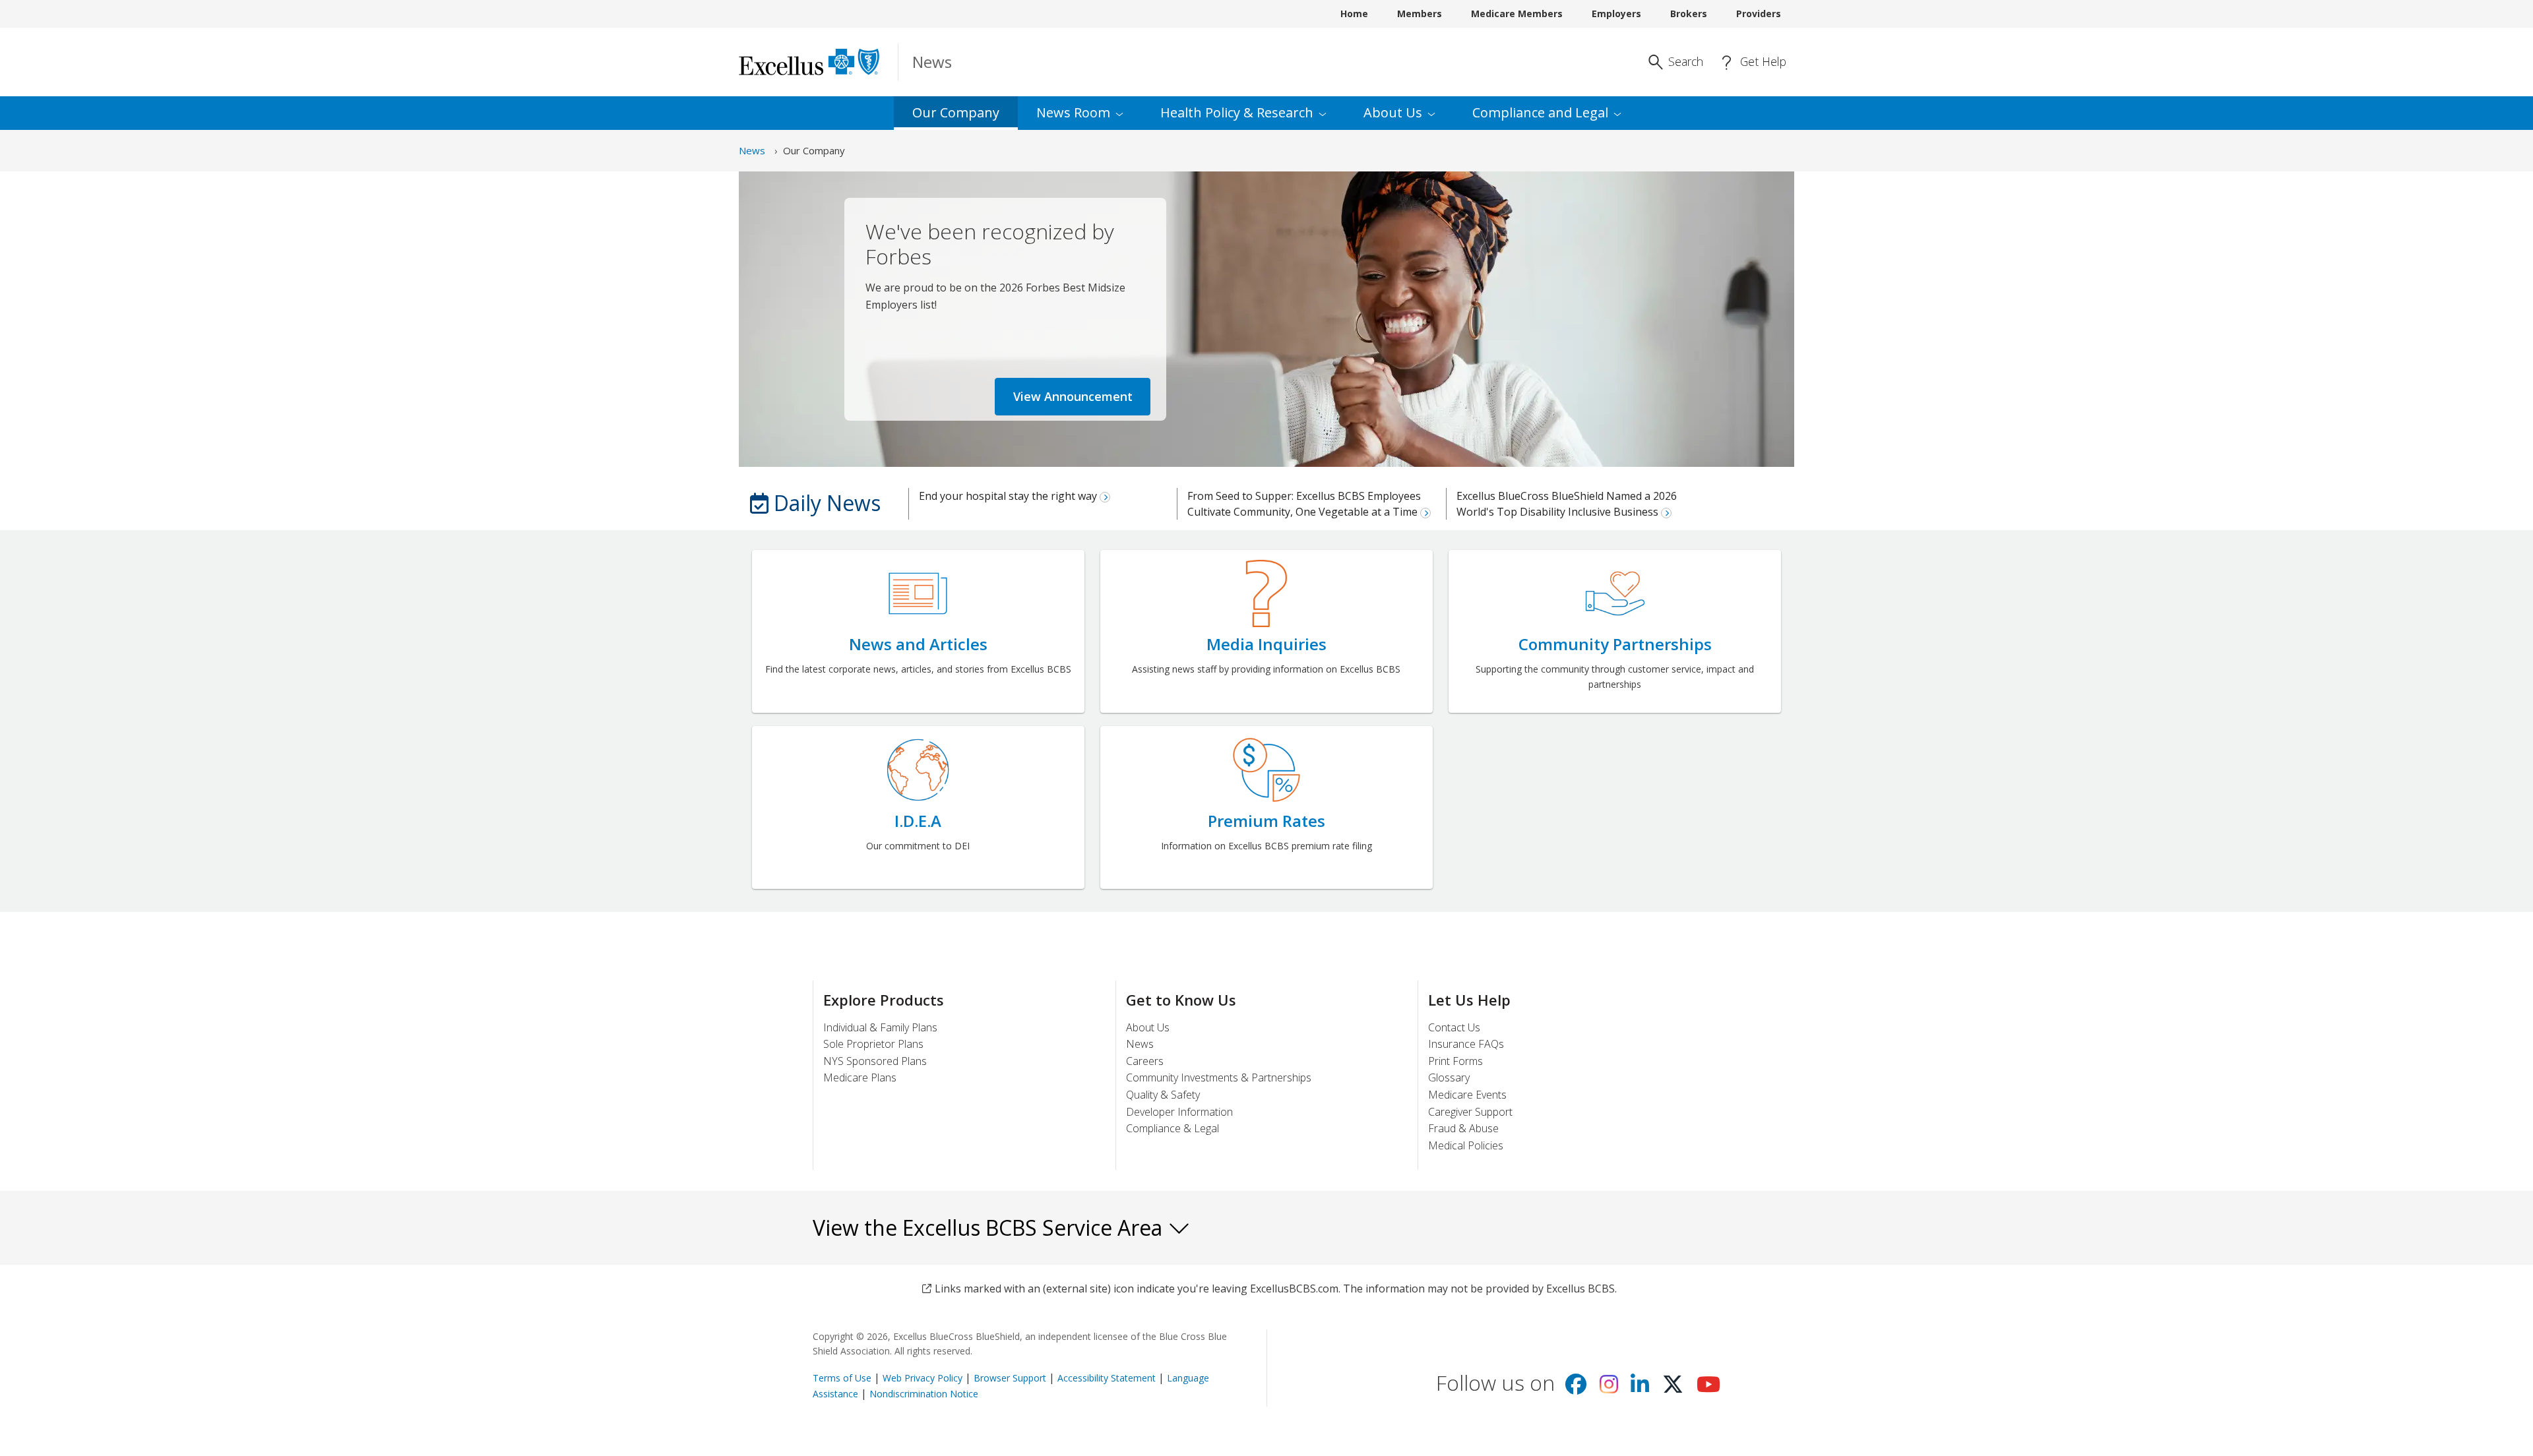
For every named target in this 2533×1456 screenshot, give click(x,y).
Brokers (1689, 14)
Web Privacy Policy (923, 1378)
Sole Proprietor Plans (873, 1044)
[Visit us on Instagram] (1609, 1388)
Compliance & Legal (1173, 1128)
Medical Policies (1466, 1145)
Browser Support (1010, 1378)
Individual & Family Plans (880, 1027)
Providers (1759, 14)
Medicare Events (1467, 1095)
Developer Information (1179, 1112)
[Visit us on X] (1673, 1388)
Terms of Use (842, 1378)
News (752, 150)
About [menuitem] (1393, 112)
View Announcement (1073, 396)
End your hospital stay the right (1009, 496)
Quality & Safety (1163, 1095)
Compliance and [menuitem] (1540, 112)
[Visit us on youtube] (1708, 1388)
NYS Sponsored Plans (875, 1061)
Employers (1616, 14)
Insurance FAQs (1466, 1044)
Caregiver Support (1470, 1112)
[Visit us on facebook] (1576, 1388)
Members (1420, 14)
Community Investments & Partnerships (1219, 1077)
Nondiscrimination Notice (924, 1394)
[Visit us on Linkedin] (1640, 1388)
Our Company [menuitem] (956, 112)
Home (1354, 14)
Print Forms (1455, 1061)
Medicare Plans (860, 1077)
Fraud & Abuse (1463, 1128)
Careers (1145, 1061)
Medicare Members (1517, 14)
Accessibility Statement (1107, 1378)
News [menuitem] (1073, 112)
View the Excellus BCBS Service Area (990, 1228)
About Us (1148, 1027)
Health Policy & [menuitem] (1237, 112)
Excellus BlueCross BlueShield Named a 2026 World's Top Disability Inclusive (1567, 504)
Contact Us (1454, 1027)
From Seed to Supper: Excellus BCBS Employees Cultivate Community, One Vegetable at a (1304, 504)
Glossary (1449, 1077)
